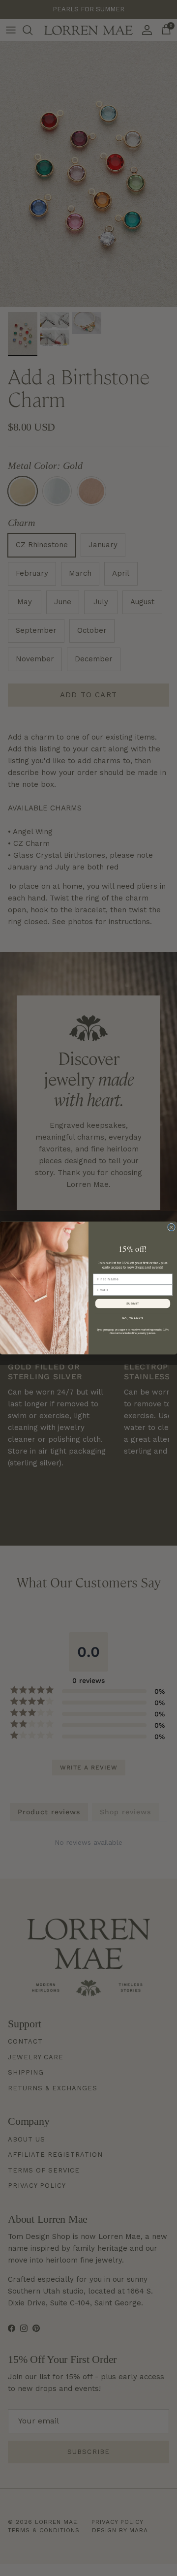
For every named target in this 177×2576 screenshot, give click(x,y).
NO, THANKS (133, 1318)
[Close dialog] (172, 1227)
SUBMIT (133, 1304)
